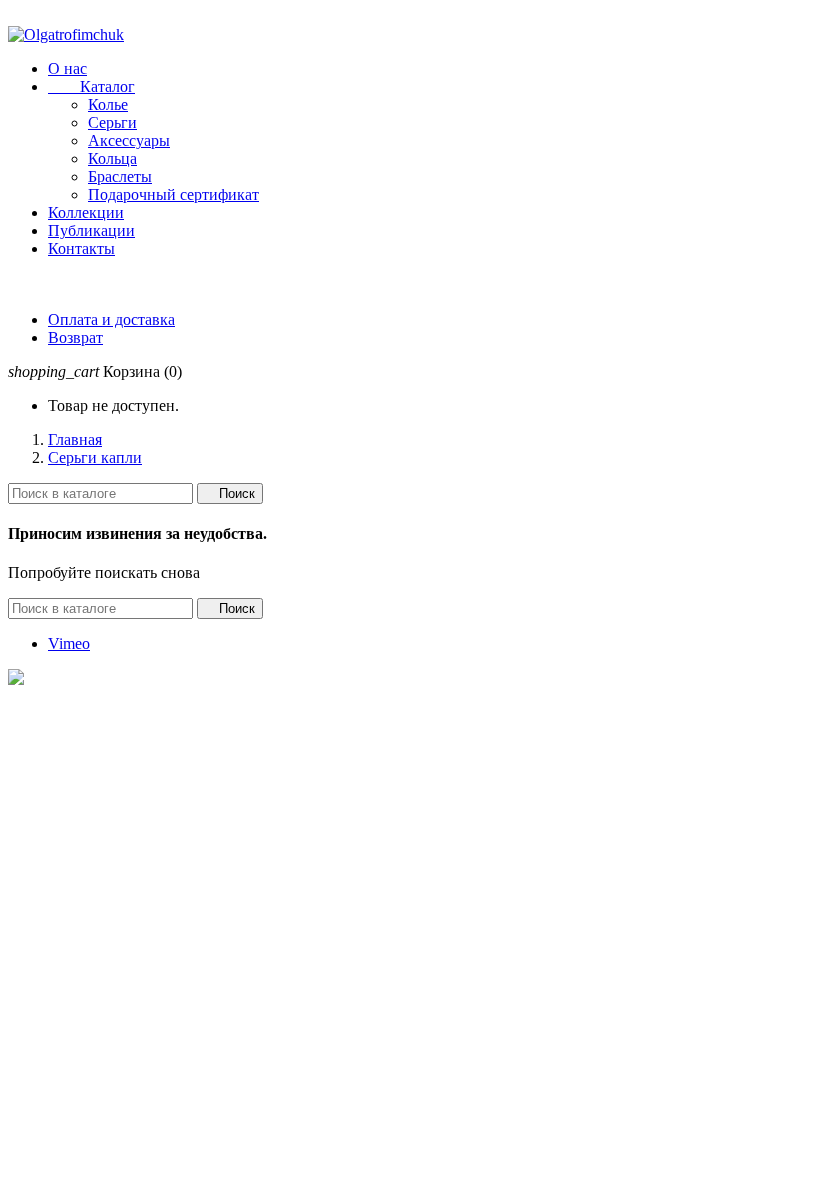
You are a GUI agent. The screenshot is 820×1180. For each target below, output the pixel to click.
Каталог (91, 86)
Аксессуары (129, 140)
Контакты (81, 248)
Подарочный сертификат (173, 194)
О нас (67, 68)
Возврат (75, 337)
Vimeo (69, 643)
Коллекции (86, 212)
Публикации (91, 230)
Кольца (112, 158)
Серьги (112, 122)
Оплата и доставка (111, 319)
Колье (108, 104)
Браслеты (120, 176)
